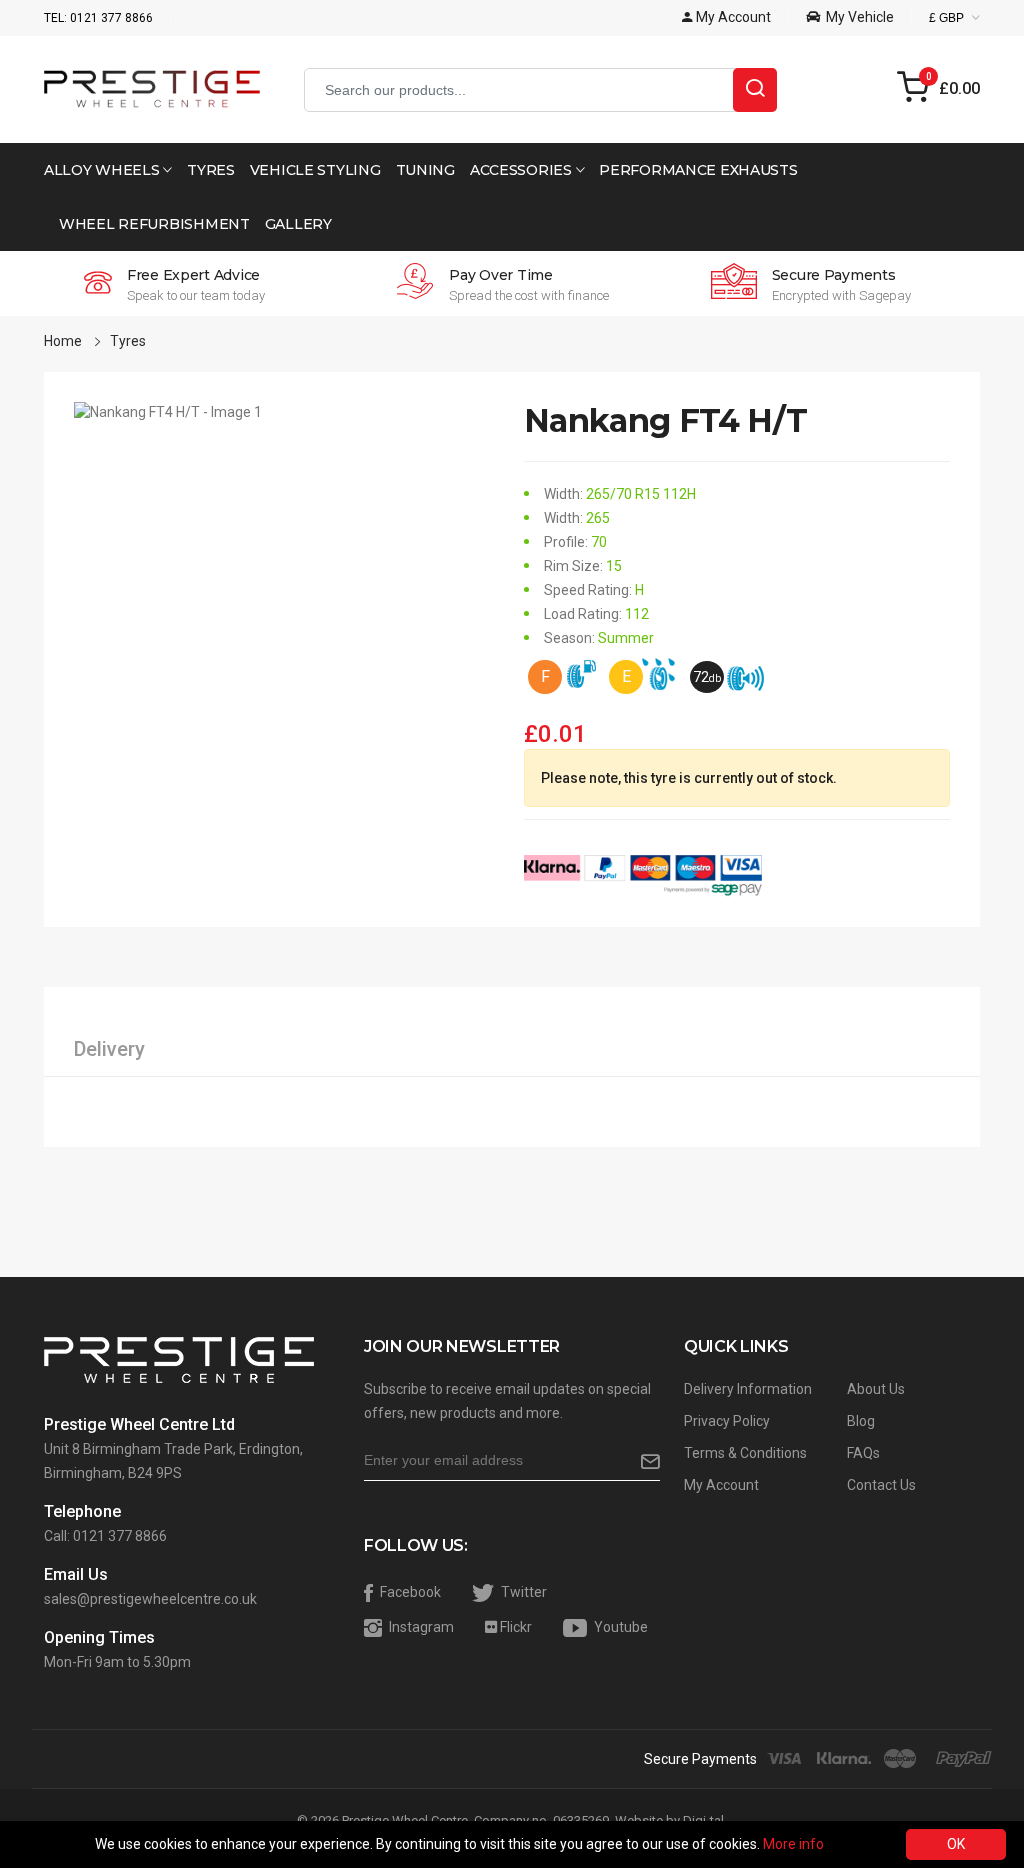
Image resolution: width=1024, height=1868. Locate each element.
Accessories (523, 170)
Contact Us (881, 1485)
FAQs (863, 1453)
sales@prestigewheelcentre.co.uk (150, 1599)
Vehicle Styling (315, 170)
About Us (876, 1389)
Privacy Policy (727, 1421)
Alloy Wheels (103, 170)
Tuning (425, 170)
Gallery (298, 224)
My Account (721, 1485)
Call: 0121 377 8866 (105, 1536)
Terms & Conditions (745, 1453)
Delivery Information (748, 1389)
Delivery (109, 1049)
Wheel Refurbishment (154, 224)
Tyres (211, 170)
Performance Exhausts (698, 170)
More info (793, 1844)
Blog (861, 1421)
